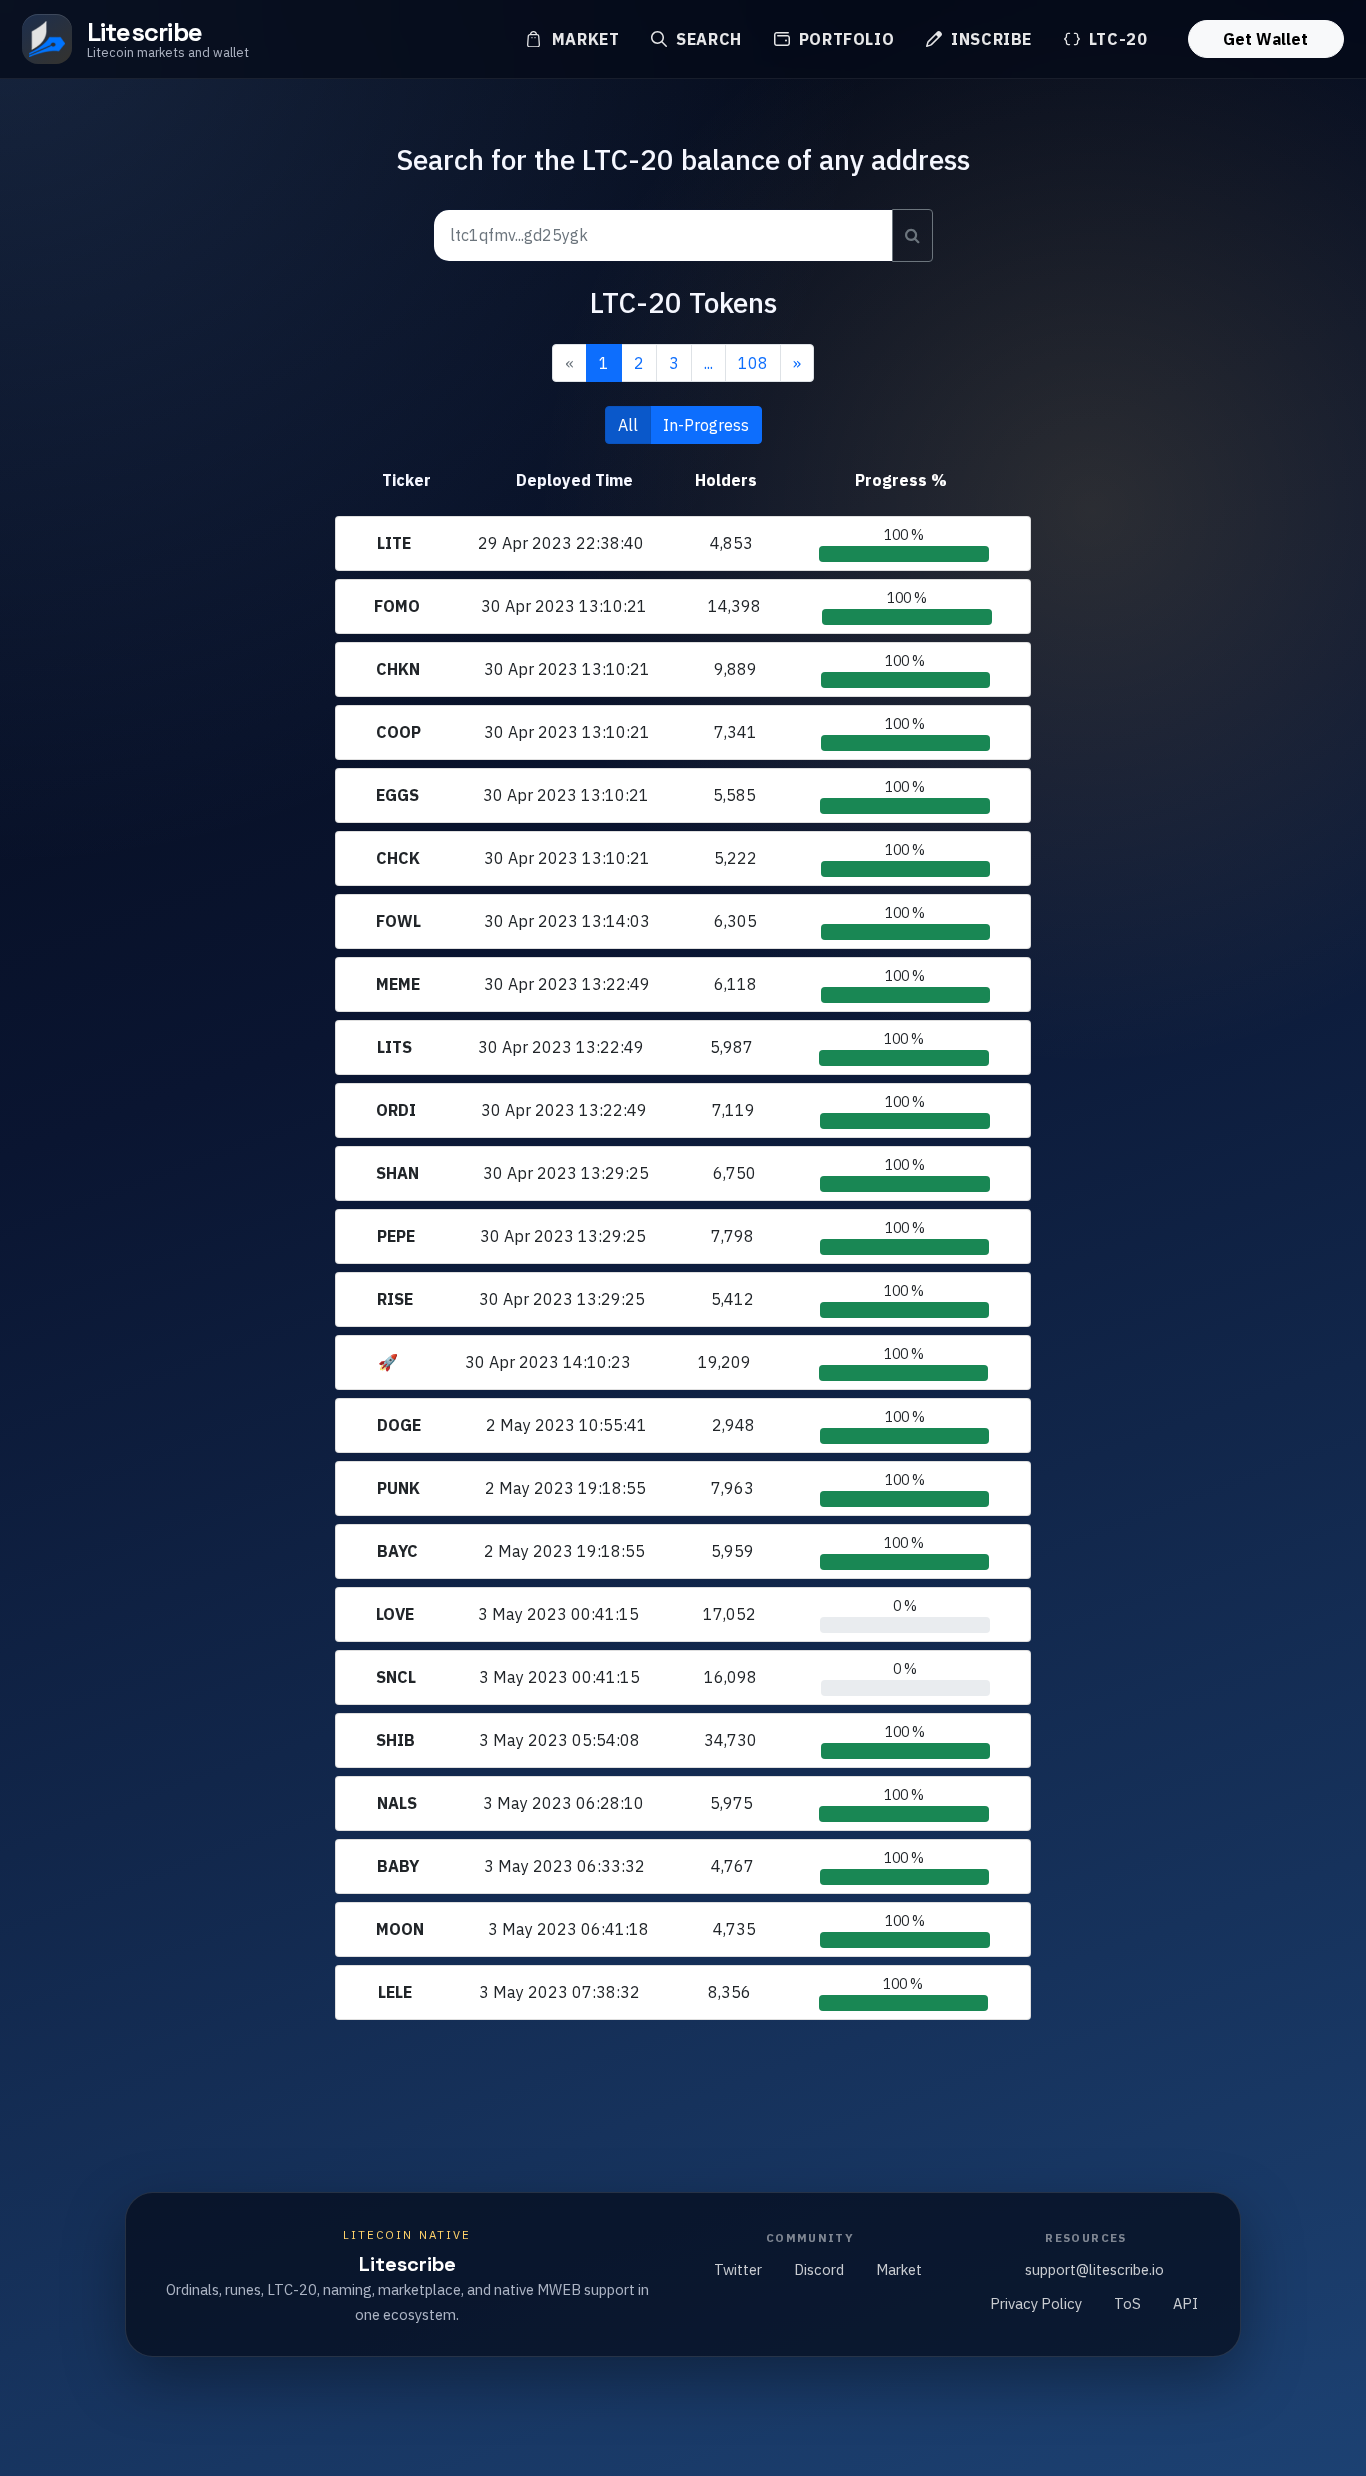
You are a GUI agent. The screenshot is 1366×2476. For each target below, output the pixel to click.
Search (706, 39)
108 (753, 363)
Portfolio (844, 39)
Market (583, 39)
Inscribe (989, 39)
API (1185, 2303)
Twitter (738, 2269)
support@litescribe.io (1094, 2269)
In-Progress (706, 425)
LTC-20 (1115, 39)
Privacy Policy (1036, 2303)
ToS (1127, 2303)
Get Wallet (1265, 39)
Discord (819, 2269)
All (628, 425)
